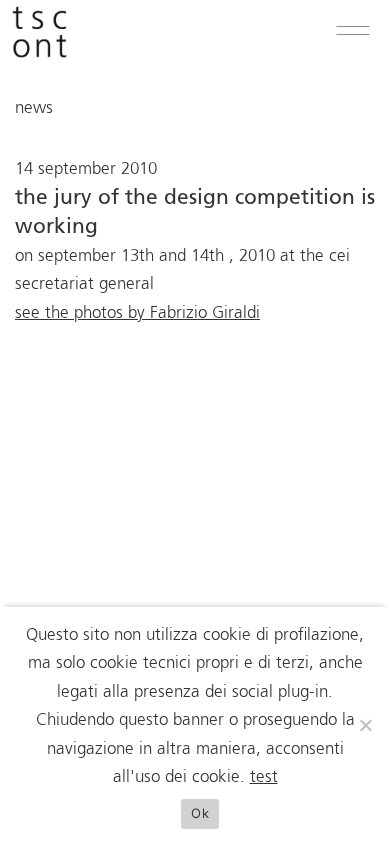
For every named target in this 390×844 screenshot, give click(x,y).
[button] (353, 31)
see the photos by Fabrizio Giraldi (137, 313)
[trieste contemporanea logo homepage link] (39, 53)
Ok (200, 813)
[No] (365, 725)
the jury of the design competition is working (195, 213)
